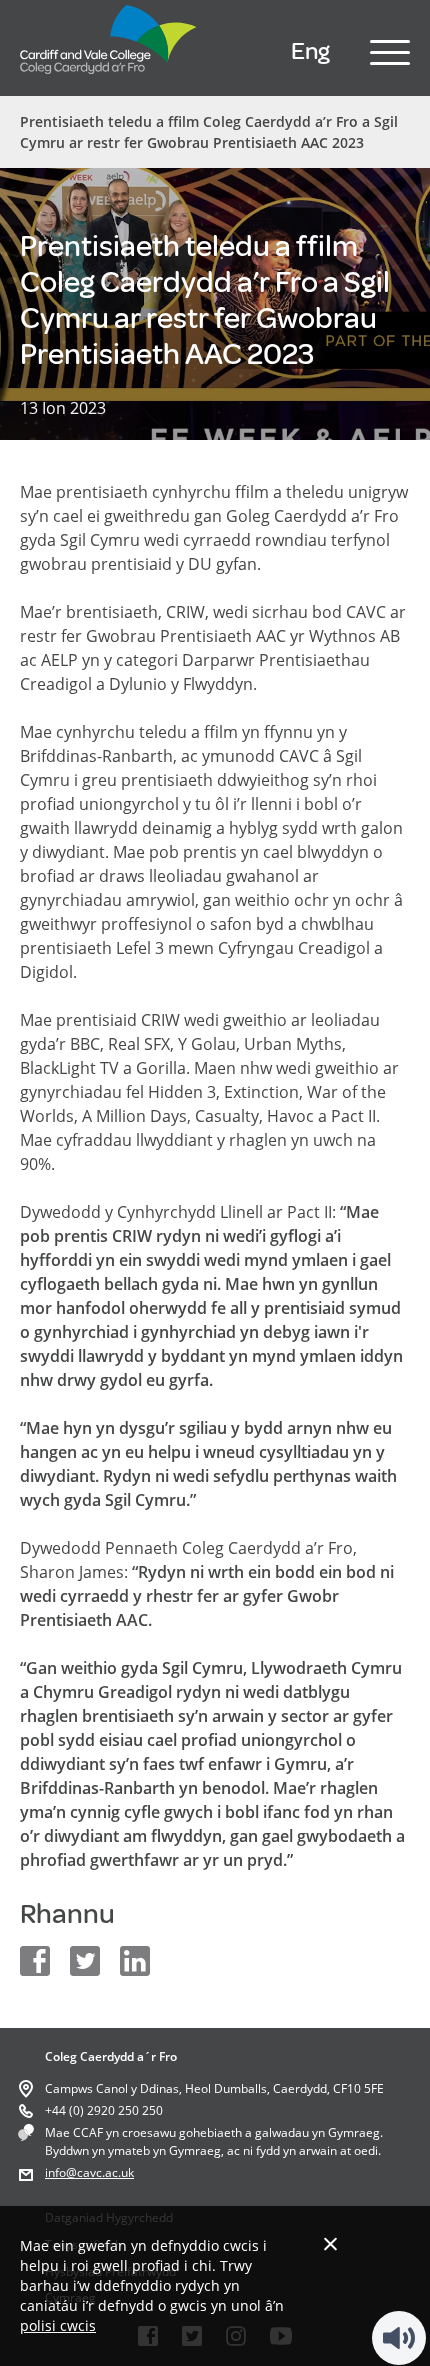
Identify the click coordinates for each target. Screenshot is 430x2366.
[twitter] (85, 1961)
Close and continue (330, 2243)
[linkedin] (135, 1961)
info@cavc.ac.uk (89, 2172)
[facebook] (35, 1961)
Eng (310, 51)
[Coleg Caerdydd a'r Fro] (109, 79)
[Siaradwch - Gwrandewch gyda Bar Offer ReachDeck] (399, 2338)
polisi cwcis (58, 2325)
